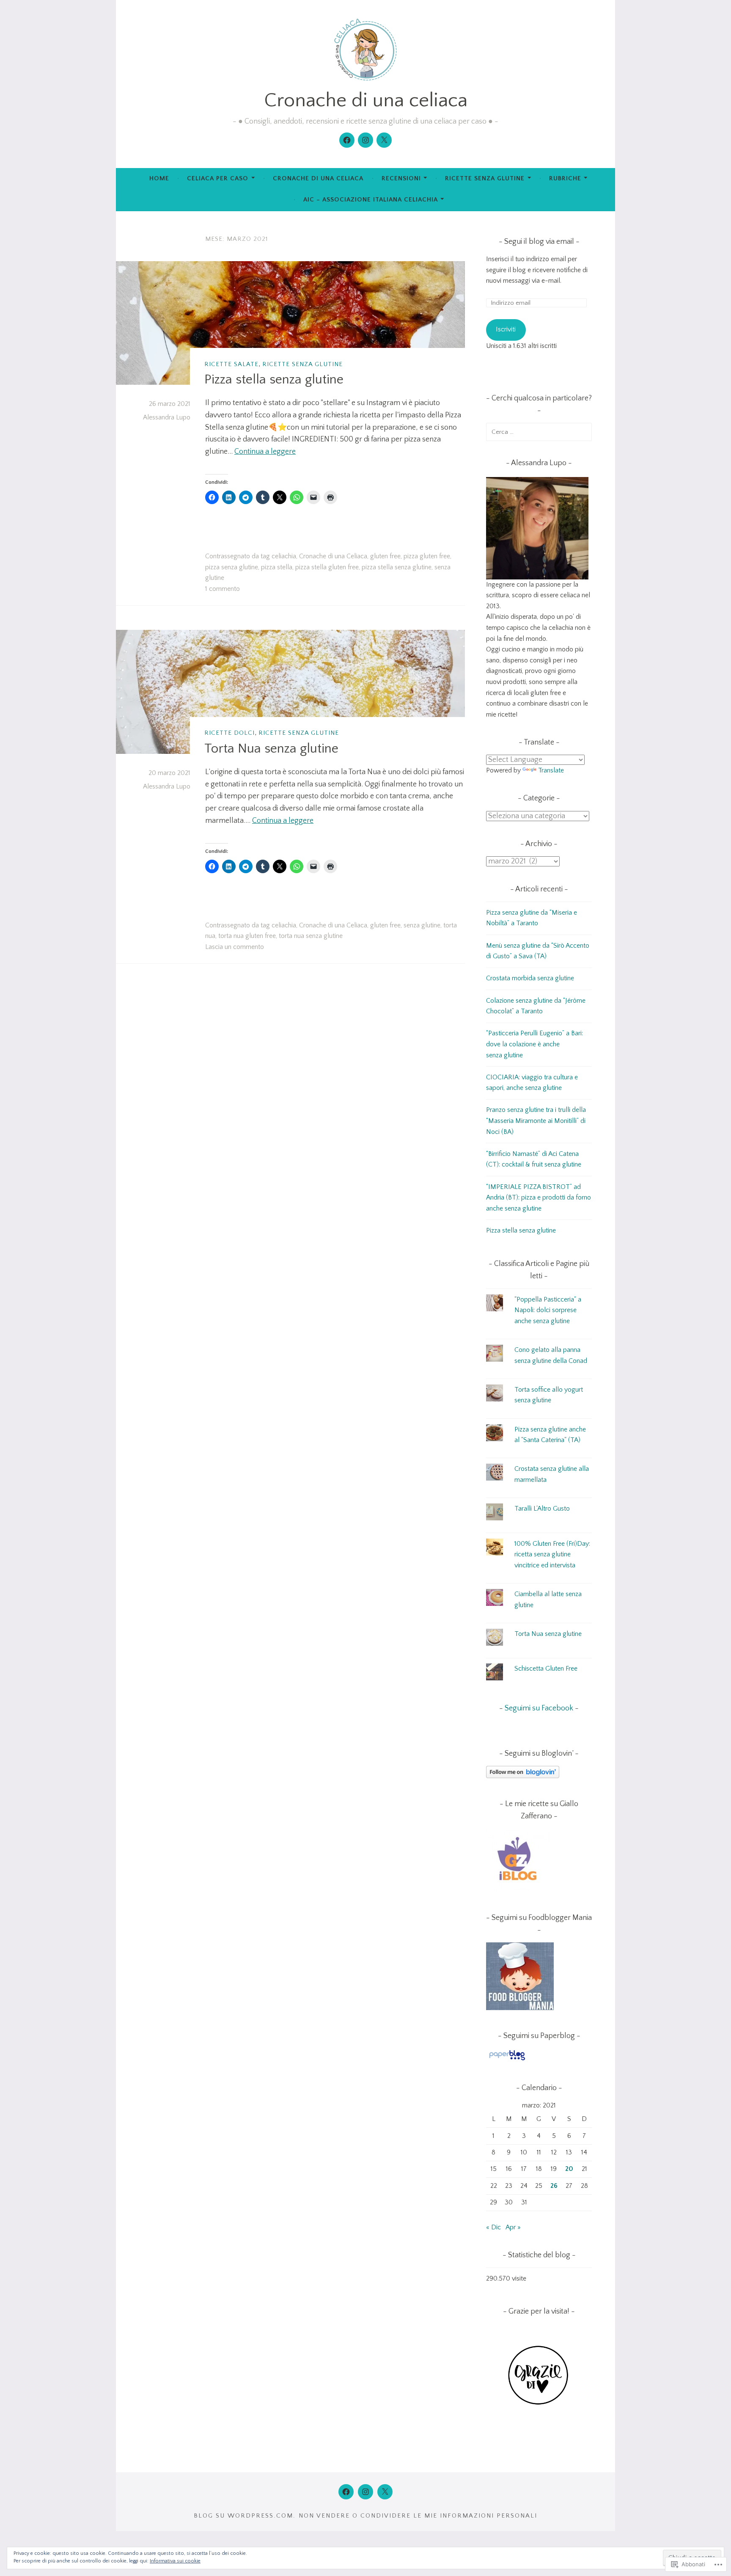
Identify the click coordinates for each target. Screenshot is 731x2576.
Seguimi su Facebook (539, 1708)
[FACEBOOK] (346, 2492)
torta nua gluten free (247, 936)
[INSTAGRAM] (365, 2492)
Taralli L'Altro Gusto (542, 1509)
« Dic (493, 2227)
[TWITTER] (385, 2492)
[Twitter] (384, 140)
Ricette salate (231, 364)
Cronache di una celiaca (366, 100)
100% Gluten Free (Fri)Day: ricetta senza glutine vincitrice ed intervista (552, 1554)
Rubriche (565, 178)
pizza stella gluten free (327, 567)
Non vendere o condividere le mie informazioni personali (418, 2516)
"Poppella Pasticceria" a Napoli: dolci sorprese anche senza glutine (548, 1310)
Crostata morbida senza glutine (530, 978)
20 (569, 2169)
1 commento (223, 589)
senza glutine (422, 925)
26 (554, 2186)
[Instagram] (365, 140)
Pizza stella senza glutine (274, 379)
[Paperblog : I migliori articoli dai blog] (507, 2060)
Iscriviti (506, 329)
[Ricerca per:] (539, 432)
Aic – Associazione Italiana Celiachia (371, 200)
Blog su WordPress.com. (245, 2516)
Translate (551, 770)
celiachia (284, 556)
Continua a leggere (265, 452)
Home (159, 178)
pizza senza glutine (232, 567)
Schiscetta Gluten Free (546, 1669)
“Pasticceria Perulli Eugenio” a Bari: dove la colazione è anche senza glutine (535, 1044)
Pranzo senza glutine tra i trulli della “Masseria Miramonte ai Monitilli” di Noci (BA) (536, 1121)
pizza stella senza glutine (397, 567)
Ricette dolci (229, 733)
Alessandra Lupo (167, 417)
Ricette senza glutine (485, 178)
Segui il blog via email (539, 242)
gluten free (385, 556)
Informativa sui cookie (175, 2561)
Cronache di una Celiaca (333, 556)
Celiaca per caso (218, 178)
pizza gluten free (427, 556)
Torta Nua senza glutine (271, 749)
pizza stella (277, 567)
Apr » (513, 2227)
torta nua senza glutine (311, 936)
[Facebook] (347, 140)
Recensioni (401, 178)
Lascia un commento (235, 947)
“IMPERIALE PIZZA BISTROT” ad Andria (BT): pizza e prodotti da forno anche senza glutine (539, 1198)
